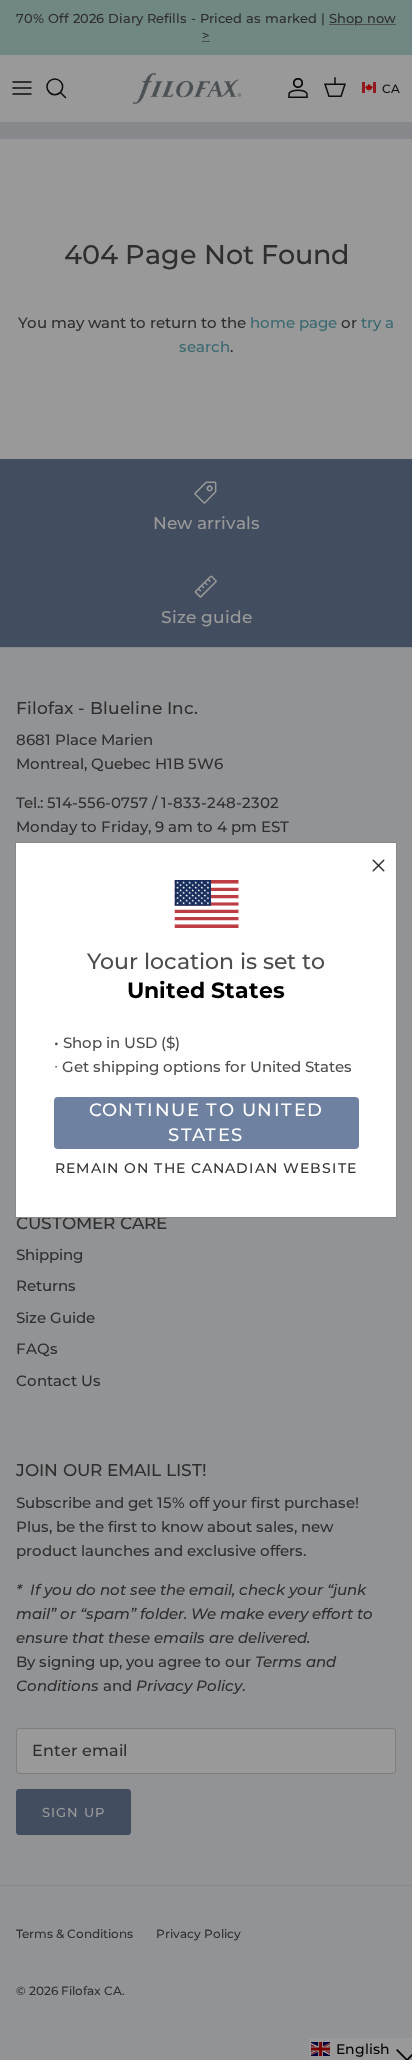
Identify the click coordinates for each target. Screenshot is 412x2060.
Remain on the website (206, 1168)
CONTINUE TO (206, 1122)
